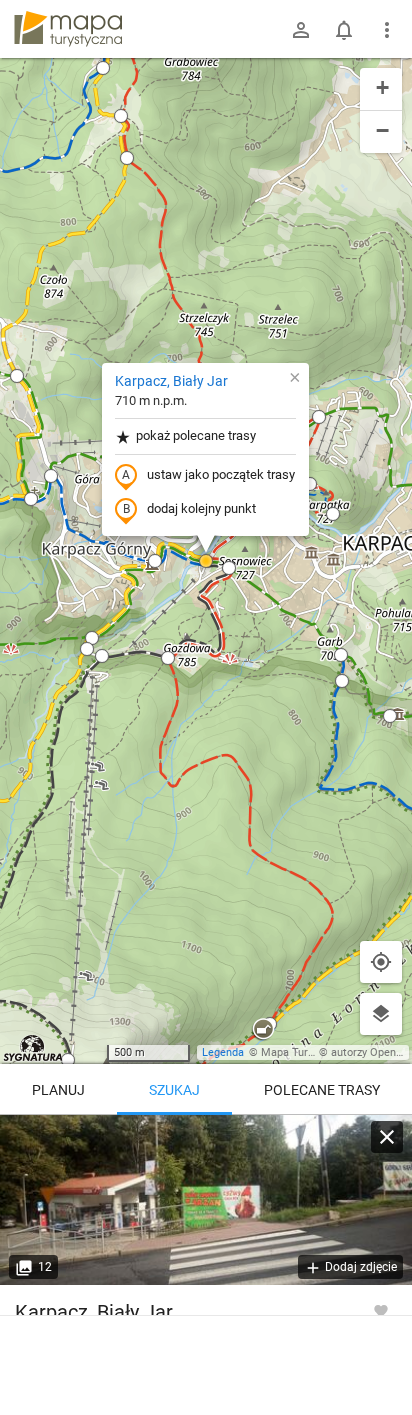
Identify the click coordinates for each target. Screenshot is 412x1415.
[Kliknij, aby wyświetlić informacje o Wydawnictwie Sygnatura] (33, 1048)
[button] (127, 158)
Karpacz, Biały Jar (171, 381)
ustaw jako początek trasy (221, 474)
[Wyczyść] (387, 1137)
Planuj (58, 1090)
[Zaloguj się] (301, 30)
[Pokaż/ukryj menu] (387, 30)
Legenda (223, 1052)
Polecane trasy (322, 1090)
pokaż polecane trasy (196, 435)
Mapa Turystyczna (306, 1052)
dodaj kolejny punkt (201, 508)
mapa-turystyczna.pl (68, 29)
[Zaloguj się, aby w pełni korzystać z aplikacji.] (381, 1310)
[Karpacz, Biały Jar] (206, 1200)
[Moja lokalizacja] (381, 962)
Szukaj (174, 1090)
